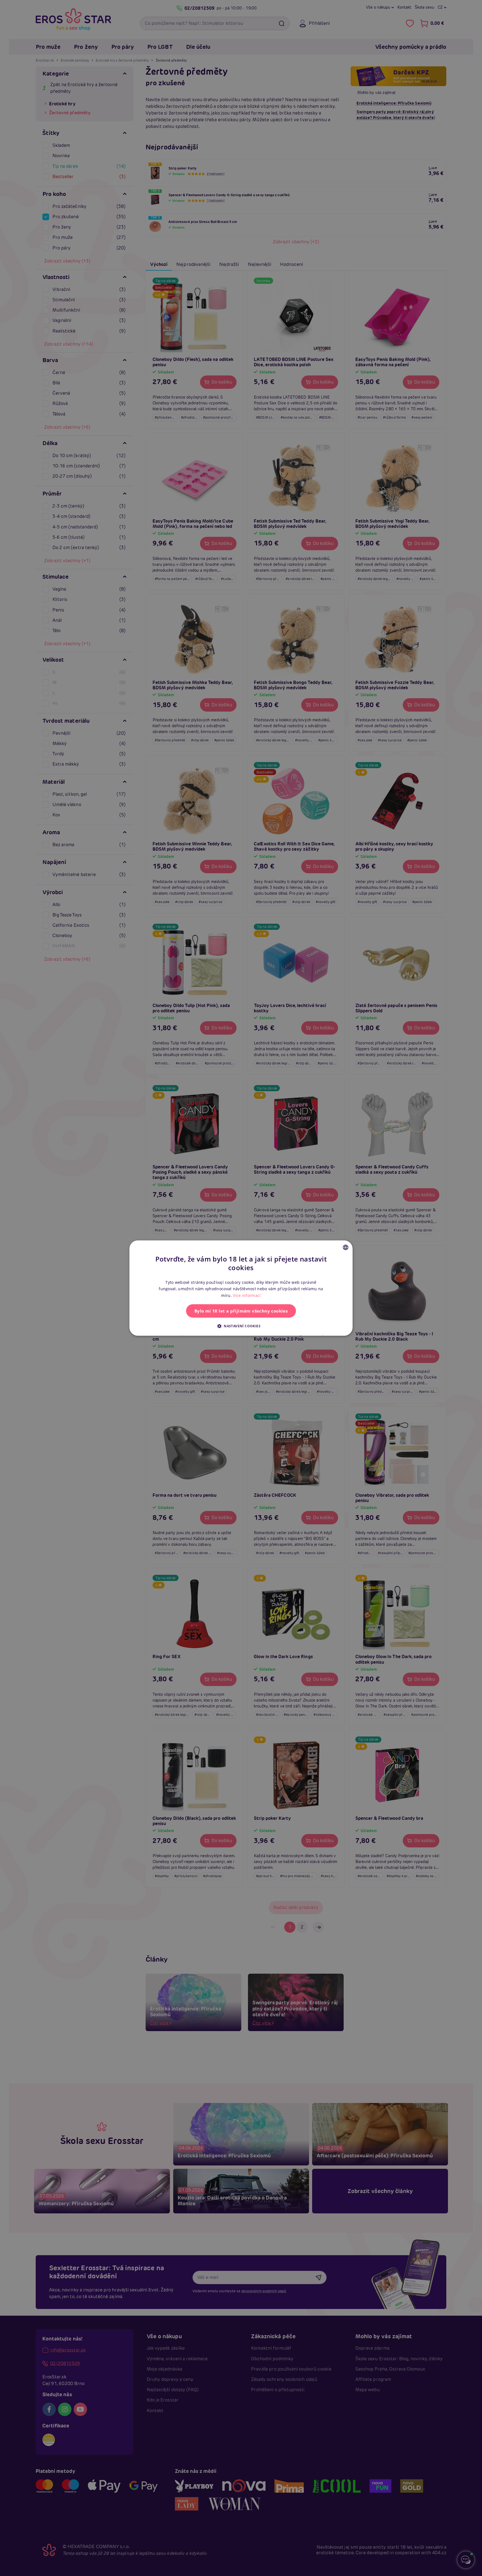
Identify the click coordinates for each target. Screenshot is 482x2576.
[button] (241, 1326)
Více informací (247, 1295)
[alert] (241, 1288)
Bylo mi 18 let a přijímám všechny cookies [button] (241, 1311)
